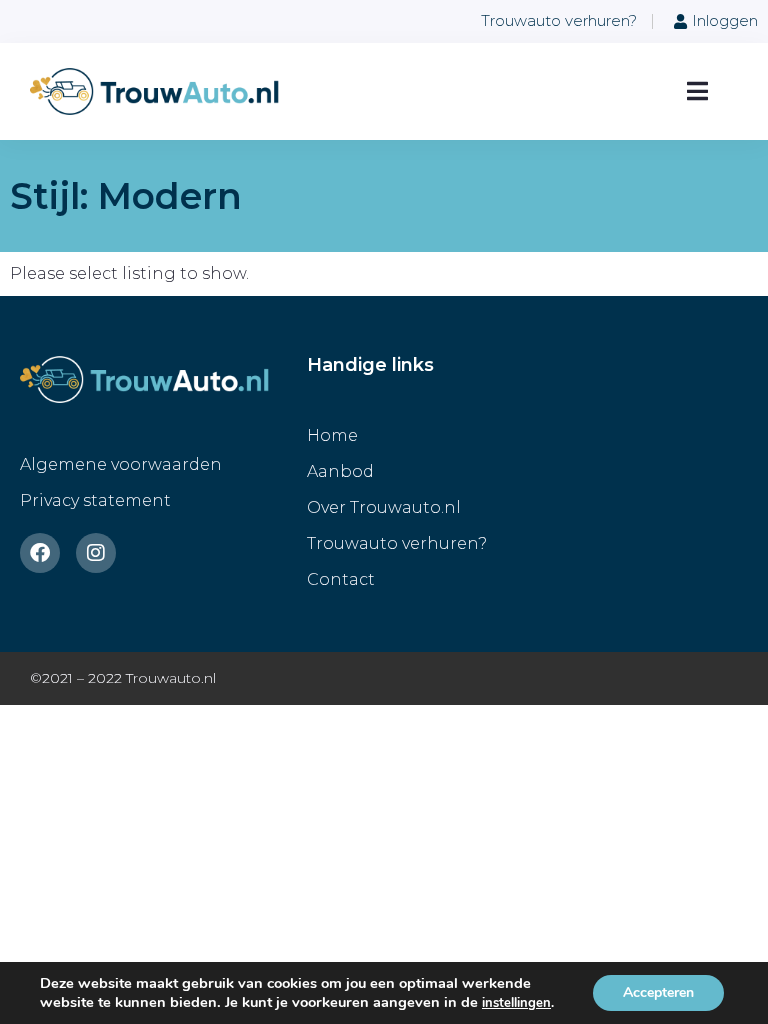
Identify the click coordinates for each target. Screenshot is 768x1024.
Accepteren (658, 992)
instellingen (516, 1003)
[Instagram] (96, 553)
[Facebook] (40, 553)
